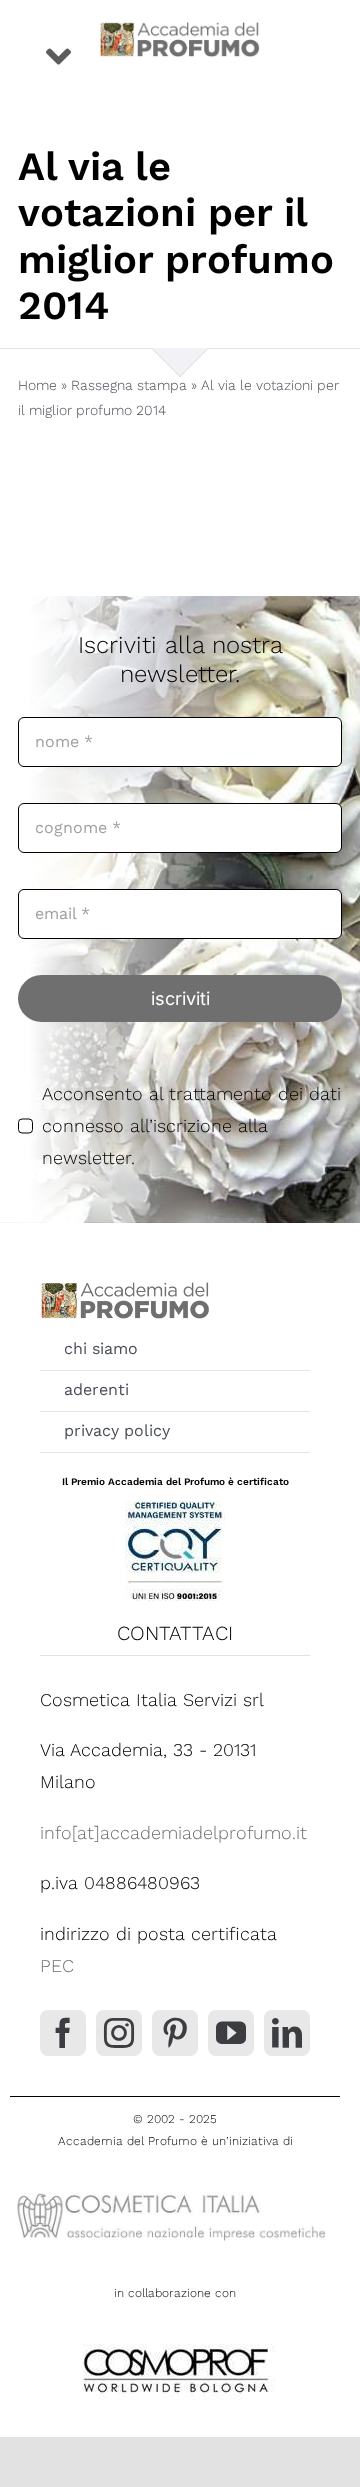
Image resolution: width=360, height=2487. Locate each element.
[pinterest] (175, 2033)
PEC (57, 1965)
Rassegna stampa (129, 385)
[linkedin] (287, 2033)
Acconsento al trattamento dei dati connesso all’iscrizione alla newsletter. (191, 1126)
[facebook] (63, 2033)
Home (37, 385)
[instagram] (119, 2033)
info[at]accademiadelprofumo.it (173, 1832)
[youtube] (231, 2033)
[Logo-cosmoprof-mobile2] (175, 2344)
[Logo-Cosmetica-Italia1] (175, 2193)
